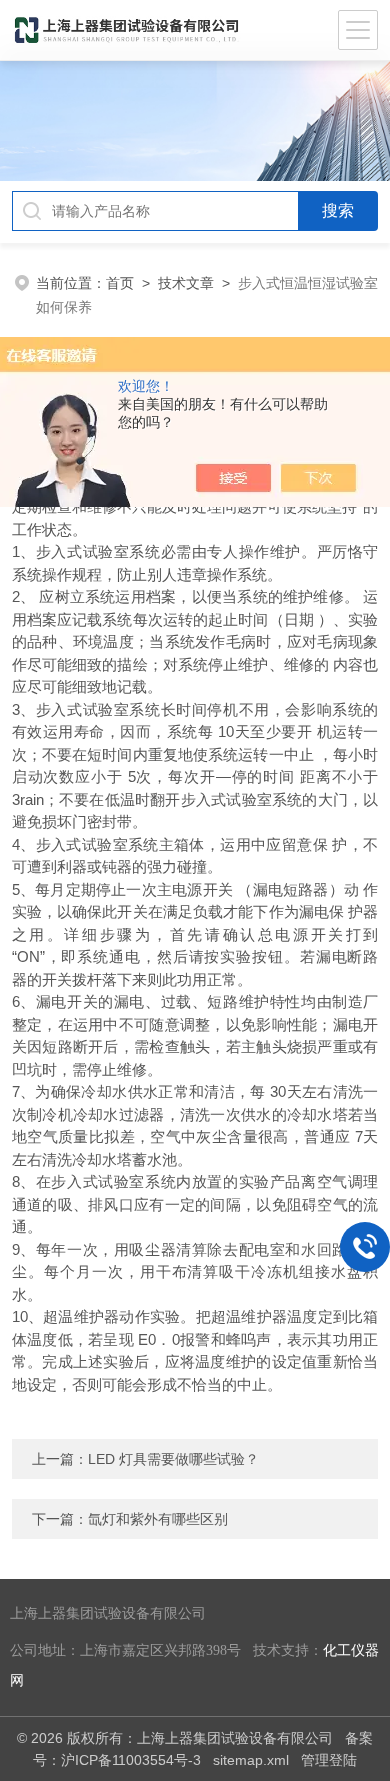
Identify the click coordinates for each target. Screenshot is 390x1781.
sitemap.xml (251, 1760)
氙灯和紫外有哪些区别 (158, 1519)
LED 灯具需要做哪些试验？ (173, 1459)
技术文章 (186, 283)
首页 (120, 283)
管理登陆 (329, 1760)
